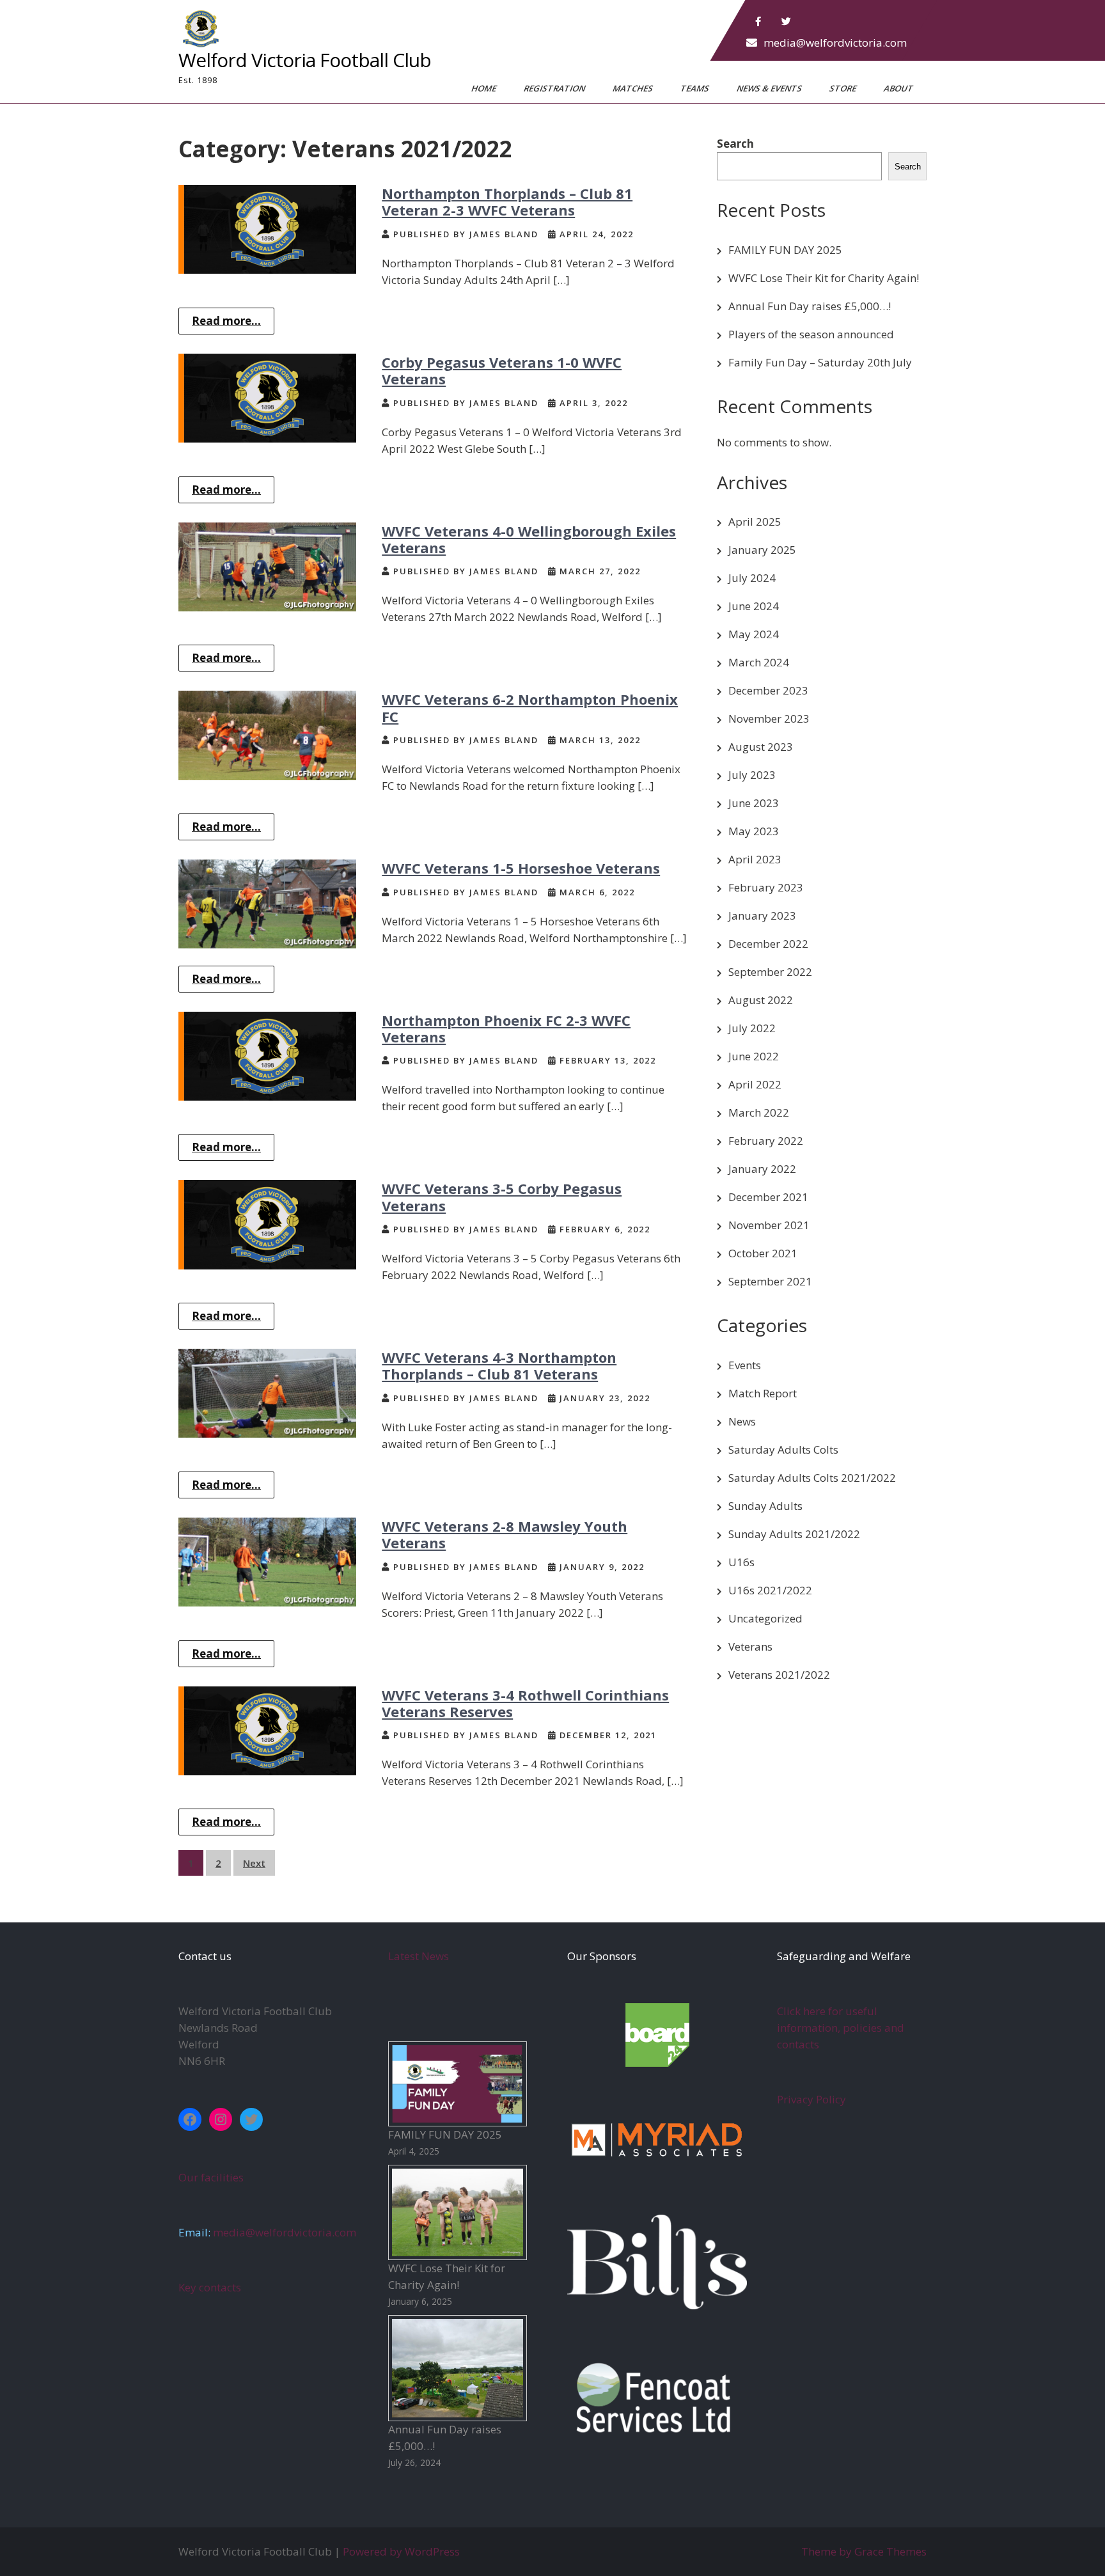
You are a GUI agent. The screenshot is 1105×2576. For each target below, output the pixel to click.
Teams (696, 88)
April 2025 (755, 522)
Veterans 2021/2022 (779, 1675)
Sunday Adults (765, 1506)
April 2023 (755, 859)
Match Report (763, 1393)
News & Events (770, 88)
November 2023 (769, 719)
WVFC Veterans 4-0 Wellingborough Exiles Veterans (529, 539)
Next (254, 1863)
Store (844, 88)
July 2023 (752, 775)
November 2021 (769, 1225)
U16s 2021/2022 (770, 1590)
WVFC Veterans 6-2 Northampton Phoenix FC (530, 707)
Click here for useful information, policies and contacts (841, 2028)
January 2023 (762, 915)
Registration (555, 88)
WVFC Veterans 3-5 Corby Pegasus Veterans (502, 1197)
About (899, 88)
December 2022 (768, 944)
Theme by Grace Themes (864, 2551)
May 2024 (754, 634)
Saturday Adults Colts (783, 1449)
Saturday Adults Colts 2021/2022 (812, 1478)
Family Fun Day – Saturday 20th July (820, 362)
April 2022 (755, 1084)
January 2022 (762, 1169)
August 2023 (761, 747)
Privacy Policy (811, 2099)
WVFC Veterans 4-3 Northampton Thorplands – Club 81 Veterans (499, 1365)
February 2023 (766, 887)
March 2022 (759, 1112)
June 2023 (754, 803)
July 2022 (752, 1028)
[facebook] (758, 22)
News (742, 1421)
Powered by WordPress (401, 2551)
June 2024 (754, 606)
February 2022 (766, 1141)
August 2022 (761, 1000)
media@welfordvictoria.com (835, 43)
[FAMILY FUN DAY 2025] (458, 2084)
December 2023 (768, 690)
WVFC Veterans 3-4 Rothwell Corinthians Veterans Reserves (525, 1703)
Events (745, 1365)
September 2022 (770, 972)
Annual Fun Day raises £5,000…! (810, 306)
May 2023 (754, 831)
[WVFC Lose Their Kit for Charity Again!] (458, 2212)
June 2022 (754, 1056)
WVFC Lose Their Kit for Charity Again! (824, 278)
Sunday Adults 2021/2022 (794, 1534)
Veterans (750, 1646)
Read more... (226, 321)
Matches (634, 88)
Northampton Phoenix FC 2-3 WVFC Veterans (506, 1028)
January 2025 (762, 550)
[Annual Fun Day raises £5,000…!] (458, 2368)
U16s (741, 1562)
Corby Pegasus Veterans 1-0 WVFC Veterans (502, 370)
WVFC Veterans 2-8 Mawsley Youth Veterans (505, 1534)
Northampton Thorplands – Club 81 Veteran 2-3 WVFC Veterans (507, 201)
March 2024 (759, 662)
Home (485, 88)
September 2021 (770, 1281)
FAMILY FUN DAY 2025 (785, 250)
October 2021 (763, 1253)
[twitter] (787, 22)
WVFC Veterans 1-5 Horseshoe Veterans (521, 868)
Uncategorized (765, 1618)
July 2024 (752, 578)
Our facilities (211, 2177)
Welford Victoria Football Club (305, 60)
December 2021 (768, 1197)
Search (735, 144)
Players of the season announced (811, 334)
